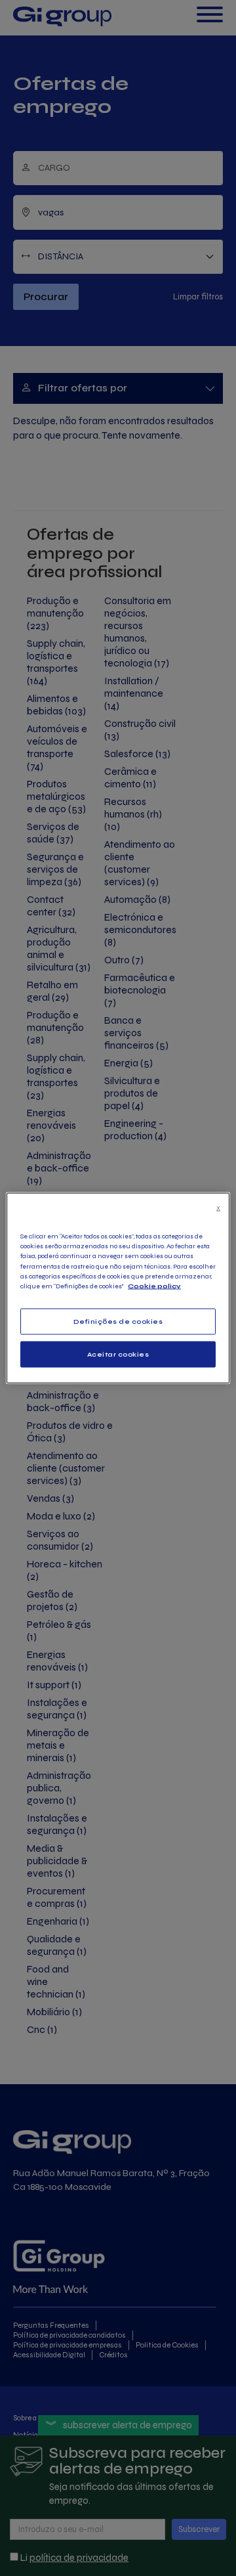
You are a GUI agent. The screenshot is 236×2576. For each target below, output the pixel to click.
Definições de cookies (118, 1321)
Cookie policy (154, 1286)
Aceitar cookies (118, 1355)
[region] (118, 1288)
